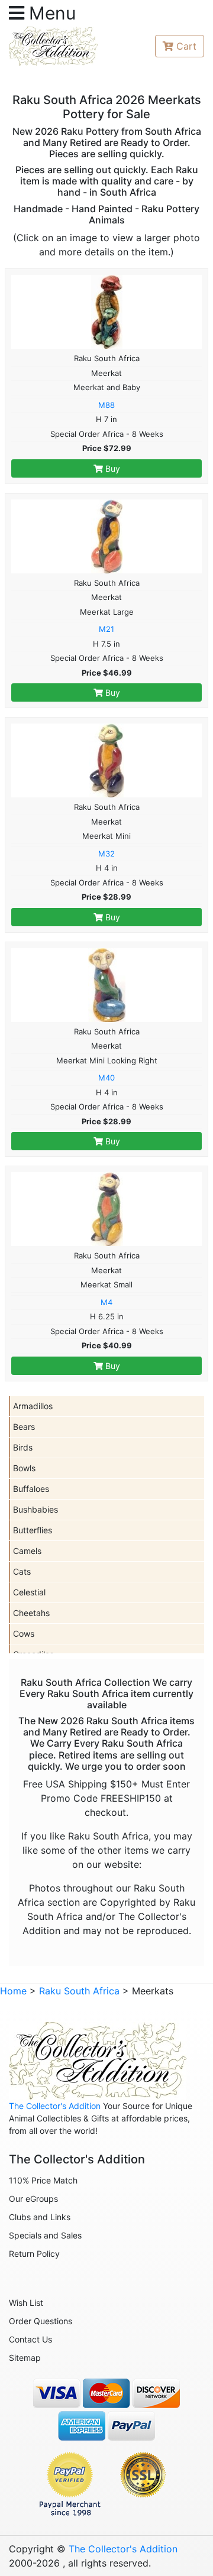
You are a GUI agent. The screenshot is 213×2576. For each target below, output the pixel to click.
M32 (106, 854)
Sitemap (25, 2358)
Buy (112, 468)
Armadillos (33, 1406)
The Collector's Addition (55, 2106)
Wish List (26, 2303)
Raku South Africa (79, 1991)
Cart (186, 46)
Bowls (24, 1468)
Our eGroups (33, 2199)
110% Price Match (43, 2180)
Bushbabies (35, 1509)
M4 (106, 1302)
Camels (27, 1551)
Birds (23, 1447)
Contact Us (30, 2339)
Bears (24, 1427)
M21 (106, 629)
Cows (24, 1633)
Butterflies (33, 1530)
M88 (106, 405)
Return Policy (34, 2254)
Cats (22, 1571)
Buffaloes (31, 1489)
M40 (106, 1078)
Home (13, 1991)
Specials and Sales (45, 2235)
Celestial (29, 1592)
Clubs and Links (40, 2217)
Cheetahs (31, 1613)
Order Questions (41, 2321)
